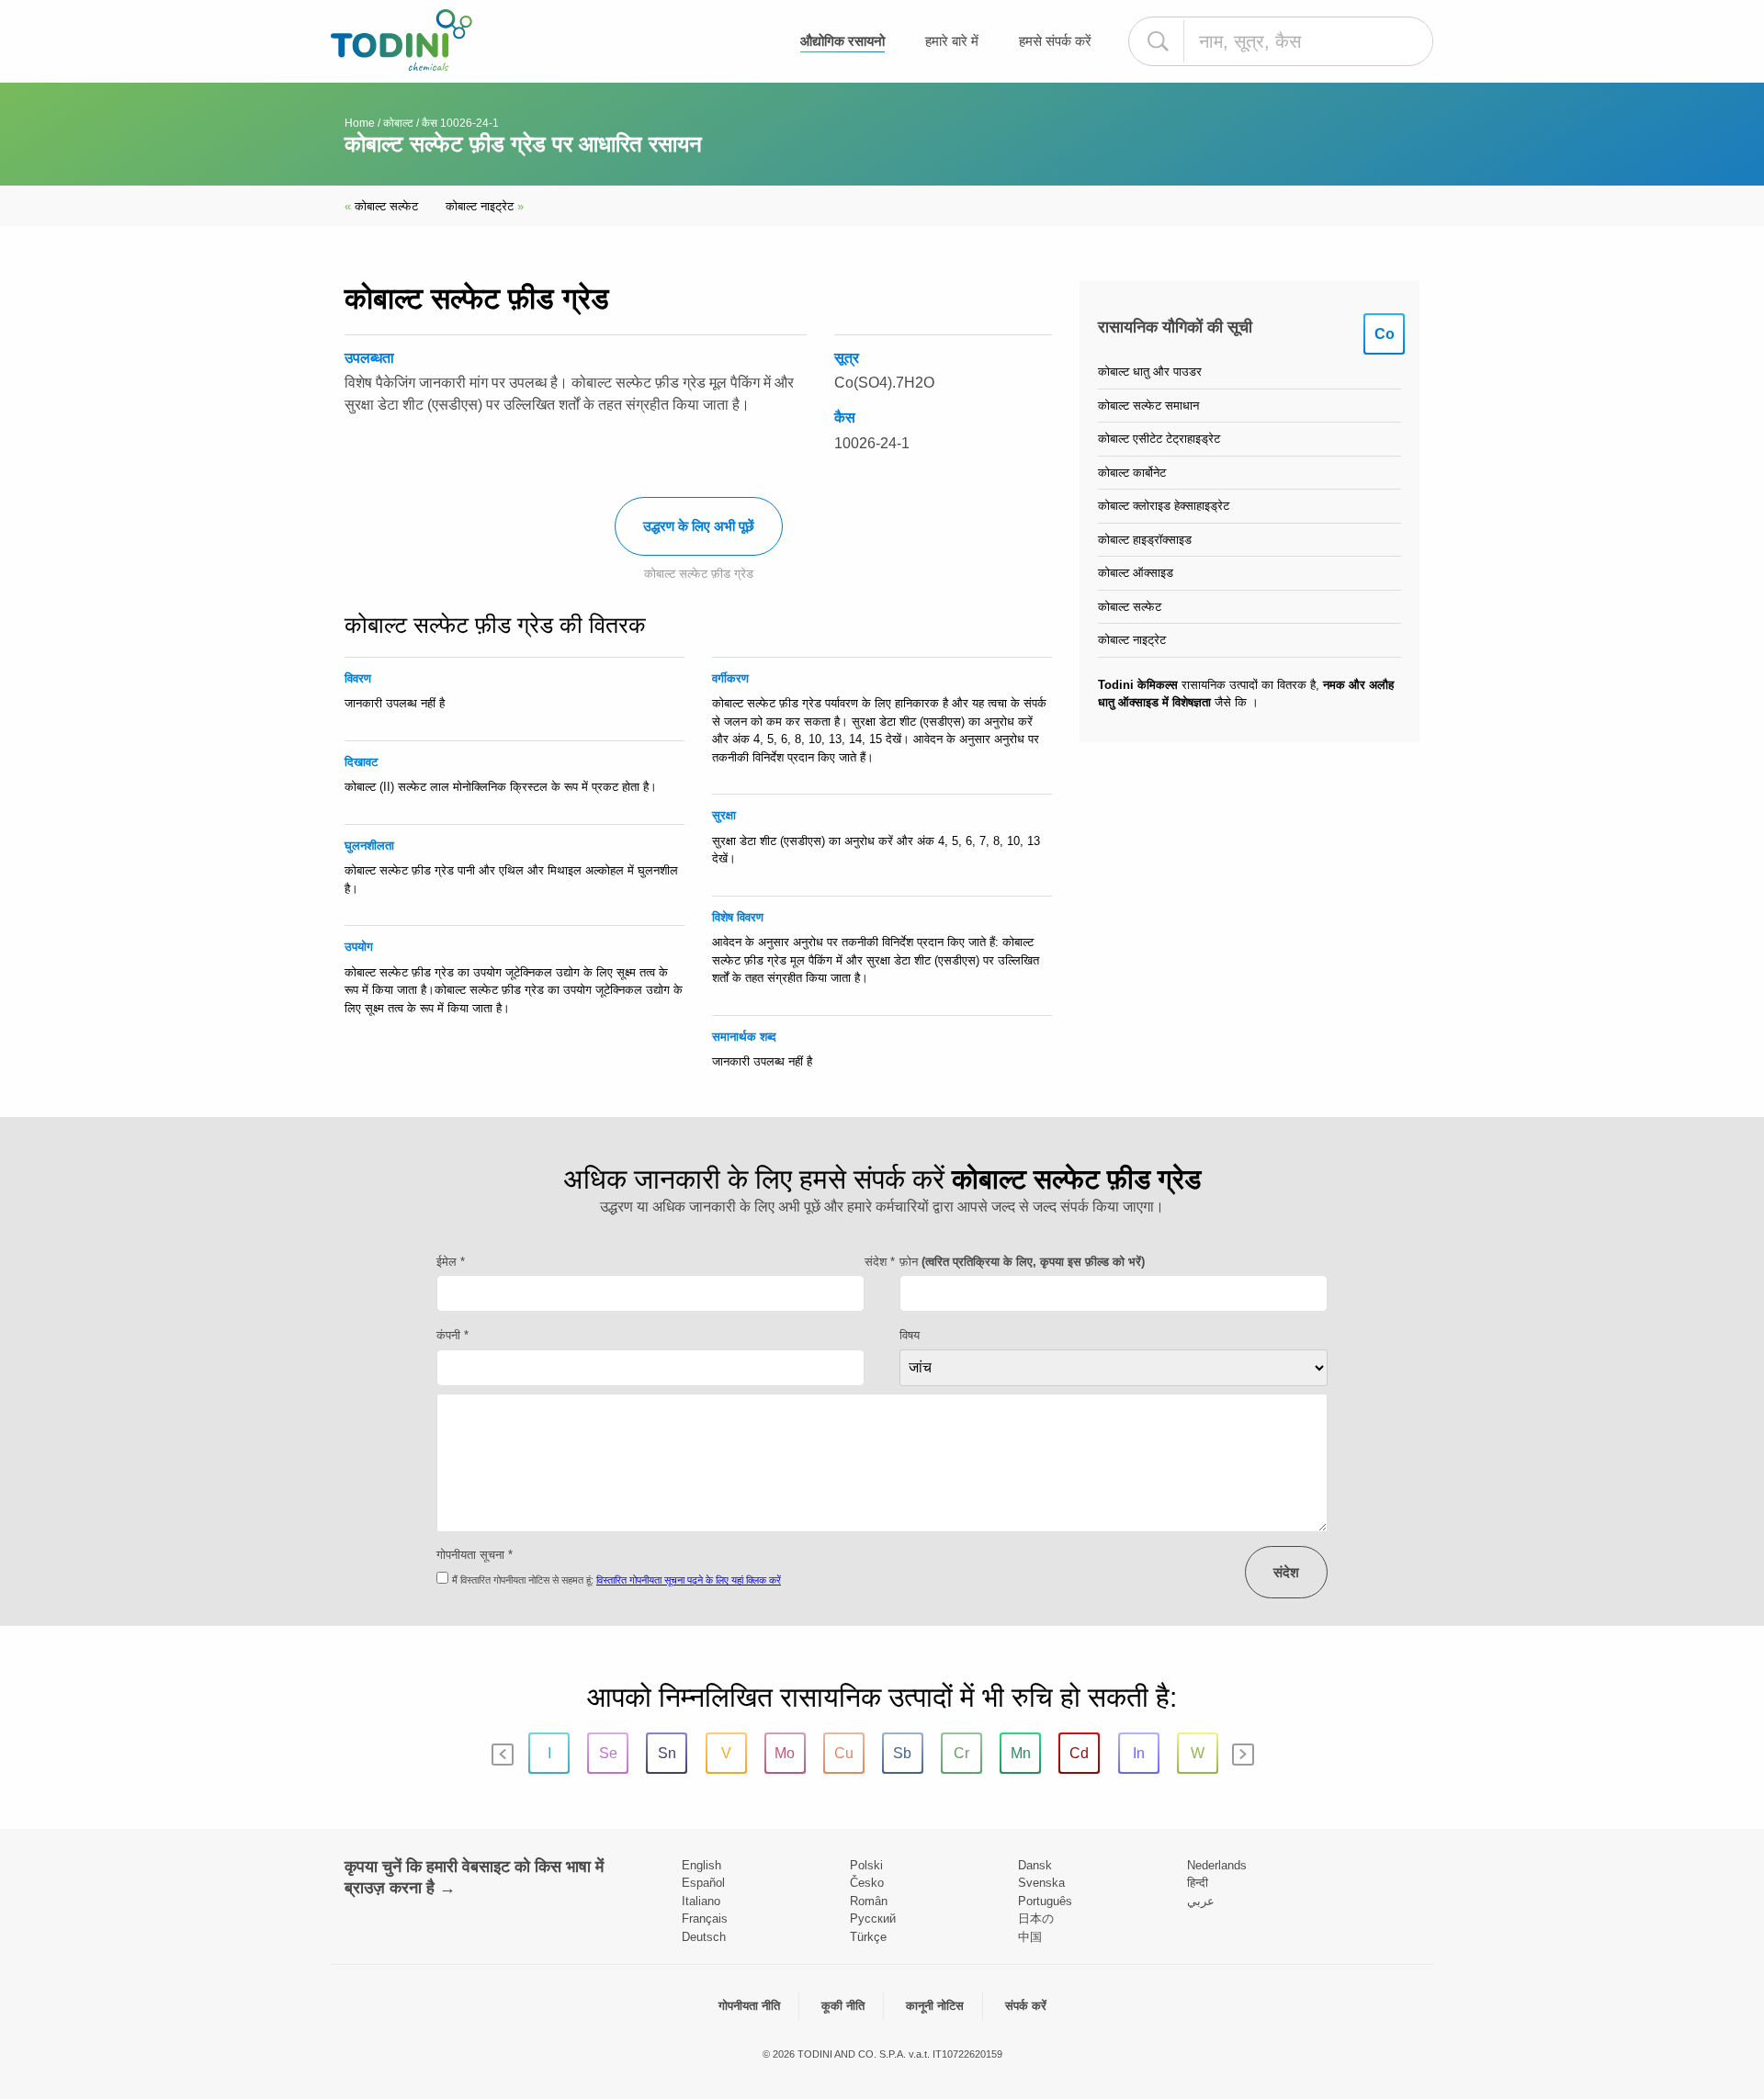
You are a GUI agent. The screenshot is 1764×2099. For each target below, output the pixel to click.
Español (703, 1883)
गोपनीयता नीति (749, 2006)
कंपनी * (452, 1335)
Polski (866, 1865)
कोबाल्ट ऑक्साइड (1136, 573)
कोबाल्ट (398, 123)
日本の (1036, 1918)
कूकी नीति (843, 2006)
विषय (910, 1335)
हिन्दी (1198, 1883)
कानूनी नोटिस (935, 2006)
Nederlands (1217, 1865)
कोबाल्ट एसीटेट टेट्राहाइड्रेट (1159, 439)
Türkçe (868, 1937)
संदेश (1286, 1572)
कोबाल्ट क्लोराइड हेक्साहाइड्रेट (1164, 506)
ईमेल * (451, 1262)
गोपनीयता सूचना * (475, 1555)
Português (1045, 1901)
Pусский (873, 1918)
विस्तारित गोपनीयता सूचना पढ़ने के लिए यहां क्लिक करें (689, 1580)
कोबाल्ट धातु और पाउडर (1150, 372)
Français (705, 1918)
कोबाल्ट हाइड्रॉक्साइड (1145, 540)
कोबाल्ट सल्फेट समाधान (1148, 406)
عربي (1201, 1901)
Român (869, 1901)
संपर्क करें (1026, 2006)
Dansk (1035, 1865)
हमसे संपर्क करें (1055, 41)
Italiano (701, 1901)
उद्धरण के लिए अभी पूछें (699, 526)
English (701, 1865)
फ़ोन (1022, 1262)
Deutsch (704, 1937)
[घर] (401, 40)
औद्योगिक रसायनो (842, 41)
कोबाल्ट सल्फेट (381, 206)
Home (360, 123)
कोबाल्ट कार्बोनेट (1132, 473)
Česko (867, 1883)
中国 (1030, 1937)
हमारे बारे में (952, 41)
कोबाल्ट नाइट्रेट (485, 206)
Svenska (1041, 1883)
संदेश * (880, 1262)
